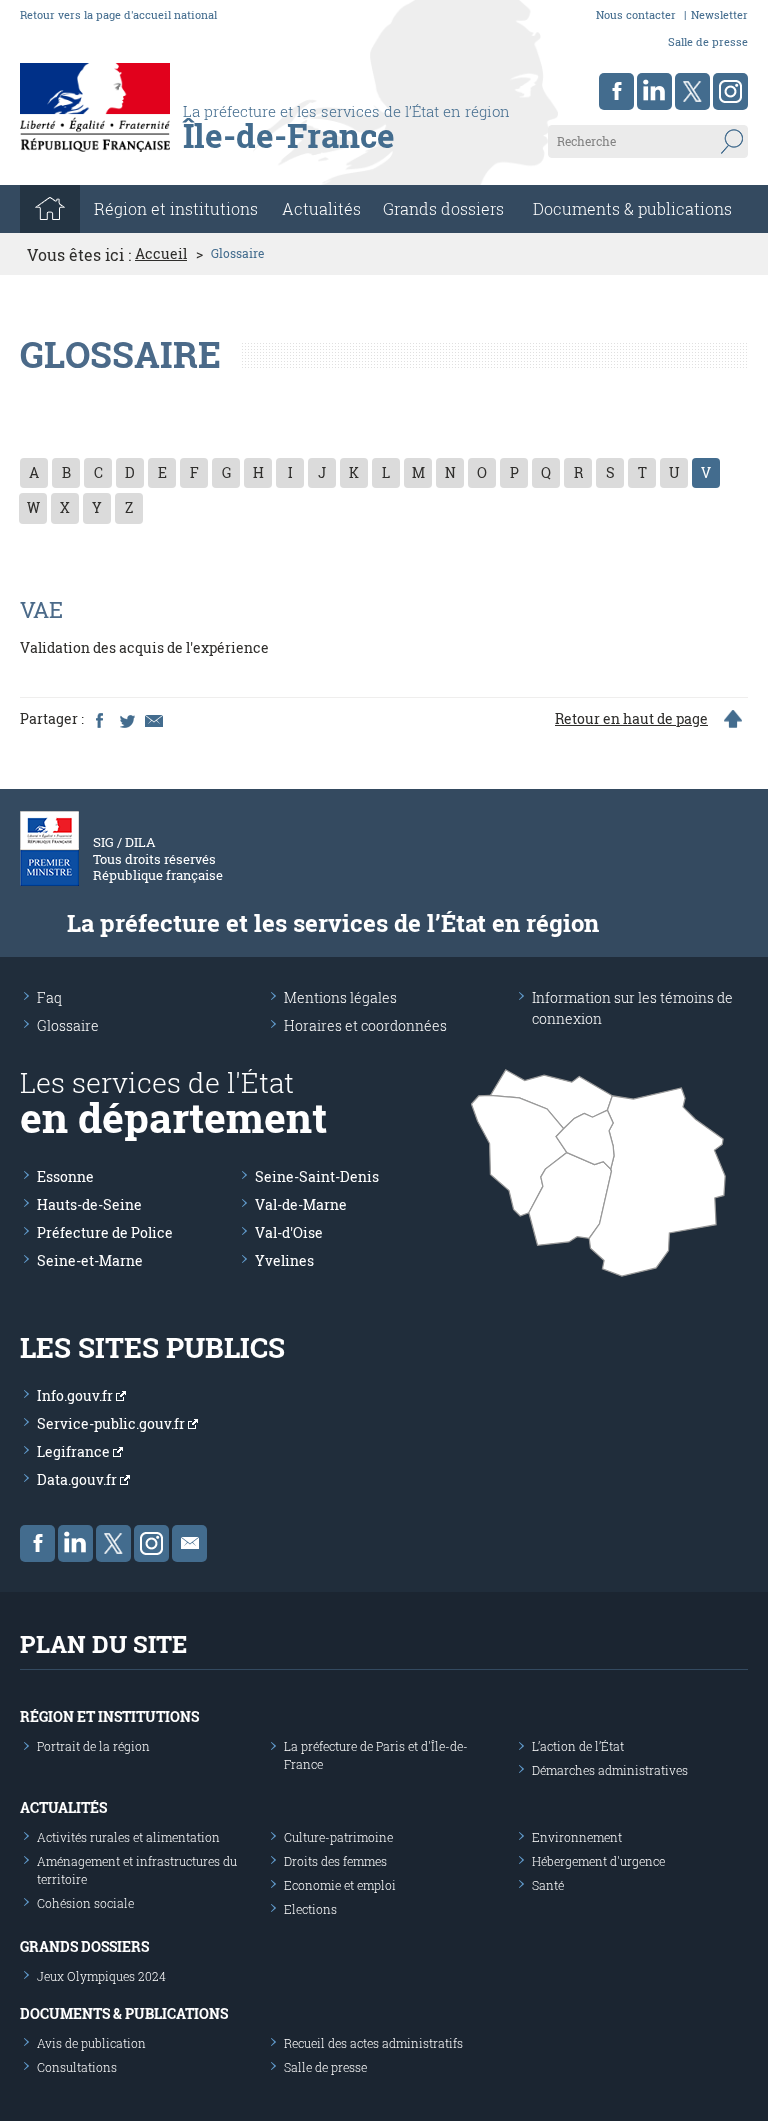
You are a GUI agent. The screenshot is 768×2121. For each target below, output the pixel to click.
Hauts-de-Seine (89, 1204)
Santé (548, 1885)
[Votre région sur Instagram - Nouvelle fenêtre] (730, 91)
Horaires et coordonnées (365, 1025)
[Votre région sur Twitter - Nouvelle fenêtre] (692, 91)
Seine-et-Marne (90, 1260)
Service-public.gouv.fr (112, 1423)
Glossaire (68, 1025)
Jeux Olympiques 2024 (101, 1976)
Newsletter (719, 14)
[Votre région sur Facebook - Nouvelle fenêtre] (616, 91)
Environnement (577, 1837)
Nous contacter (636, 14)
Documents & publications (632, 208)
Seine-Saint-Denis (317, 1176)
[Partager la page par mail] (153, 719)
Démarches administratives (610, 1770)
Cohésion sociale (85, 1903)
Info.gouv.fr (76, 1395)
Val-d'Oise (289, 1232)
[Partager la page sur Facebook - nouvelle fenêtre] (99, 719)
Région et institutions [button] (176, 208)
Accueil (161, 254)
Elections (310, 1909)
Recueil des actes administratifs (373, 2043)
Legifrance (75, 1451)
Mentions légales (340, 997)
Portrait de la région (93, 1746)
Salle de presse (708, 41)
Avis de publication (91, 2043)
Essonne (65, 1176)
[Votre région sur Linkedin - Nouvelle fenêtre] (654, 91)
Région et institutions (109, 1716)
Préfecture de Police (105, 1232)
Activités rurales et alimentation (128, 1837)
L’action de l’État (578, 1746)
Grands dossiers (443, 208)
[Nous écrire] (189, 1543)
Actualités (321, 208)
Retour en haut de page (631, 719)
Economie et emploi (340, 1885)
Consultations (77, 2067)
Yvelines (284, 1260)
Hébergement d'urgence (598, 1861)
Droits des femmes (335, 1861)
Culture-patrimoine (338, 1837)
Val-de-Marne (301, 1204)
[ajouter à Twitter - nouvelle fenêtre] (126, 719)
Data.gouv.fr (78, 1479)
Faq (49, 997)
